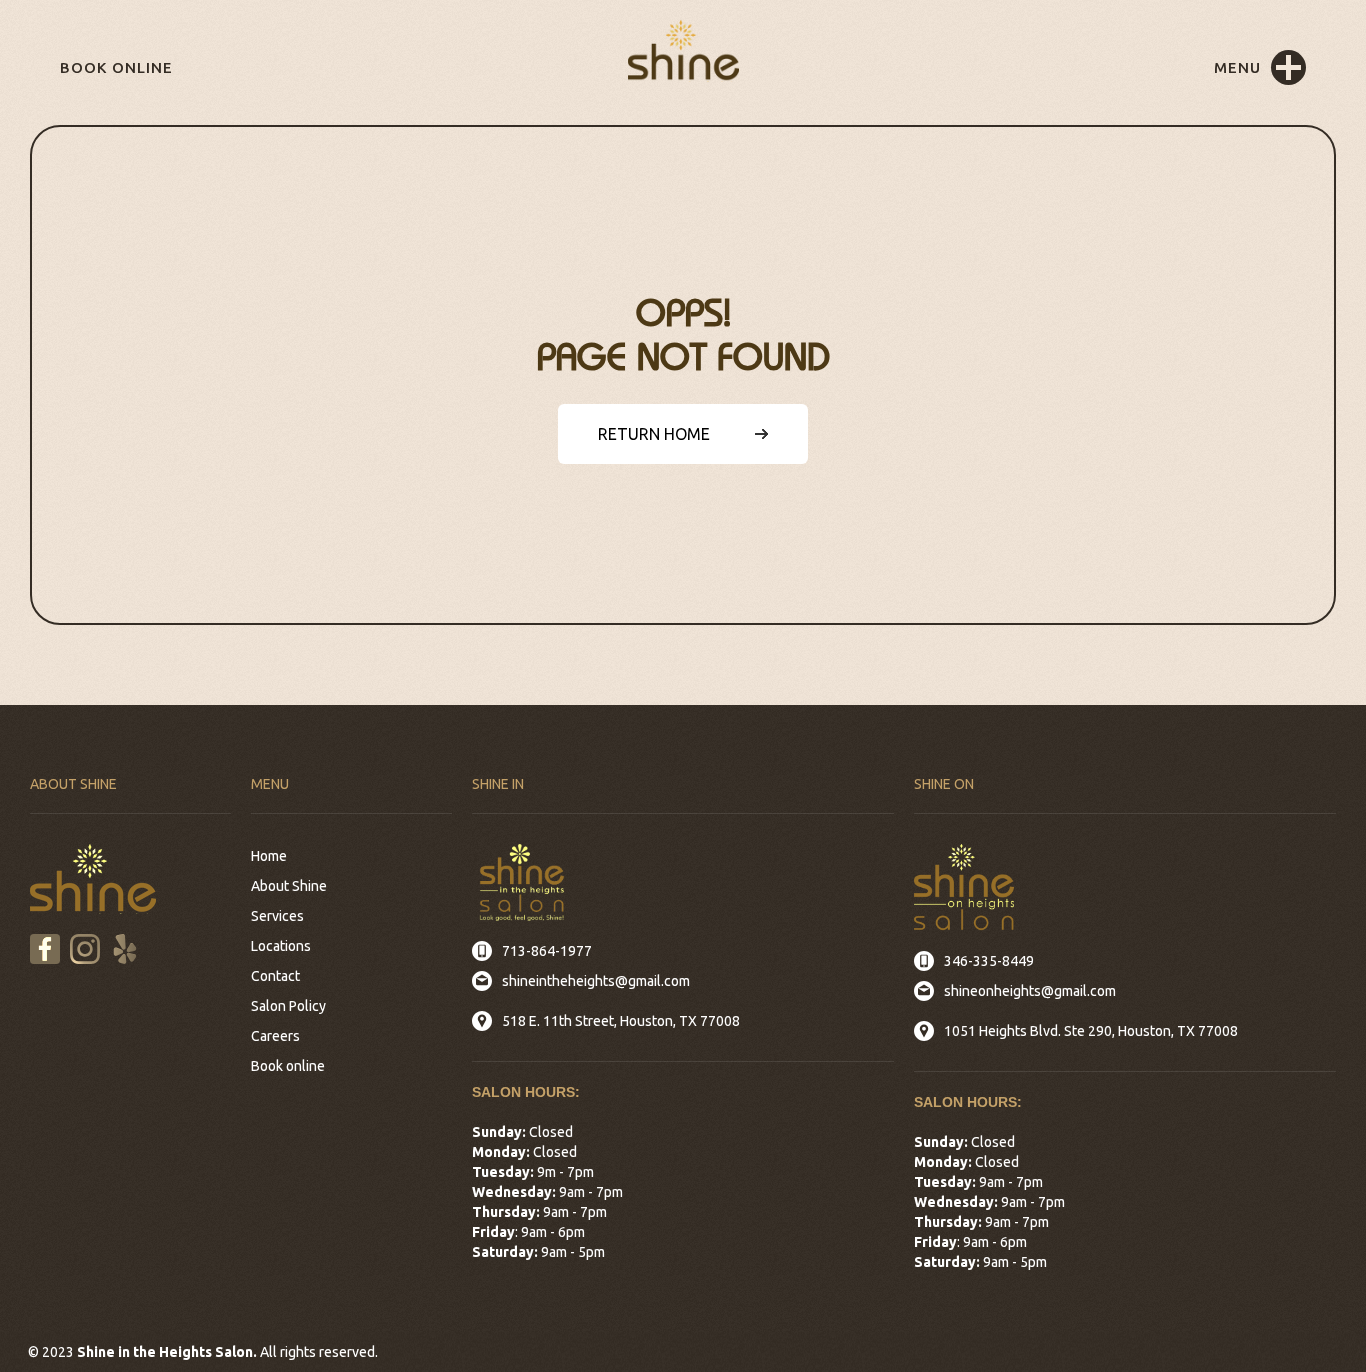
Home (269, 856)
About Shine (289, 886)
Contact (275, 976)
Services (277, 916)
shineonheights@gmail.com (1030, 991)
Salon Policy (288, 1006)
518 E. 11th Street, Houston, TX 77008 (621, 1021)
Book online (116, 67)
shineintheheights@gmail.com (596, 981)
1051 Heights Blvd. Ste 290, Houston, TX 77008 (1091, 1031)
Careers (275, 1036)
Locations (281, 946)
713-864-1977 (547, 951)
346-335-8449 (989, 961)
